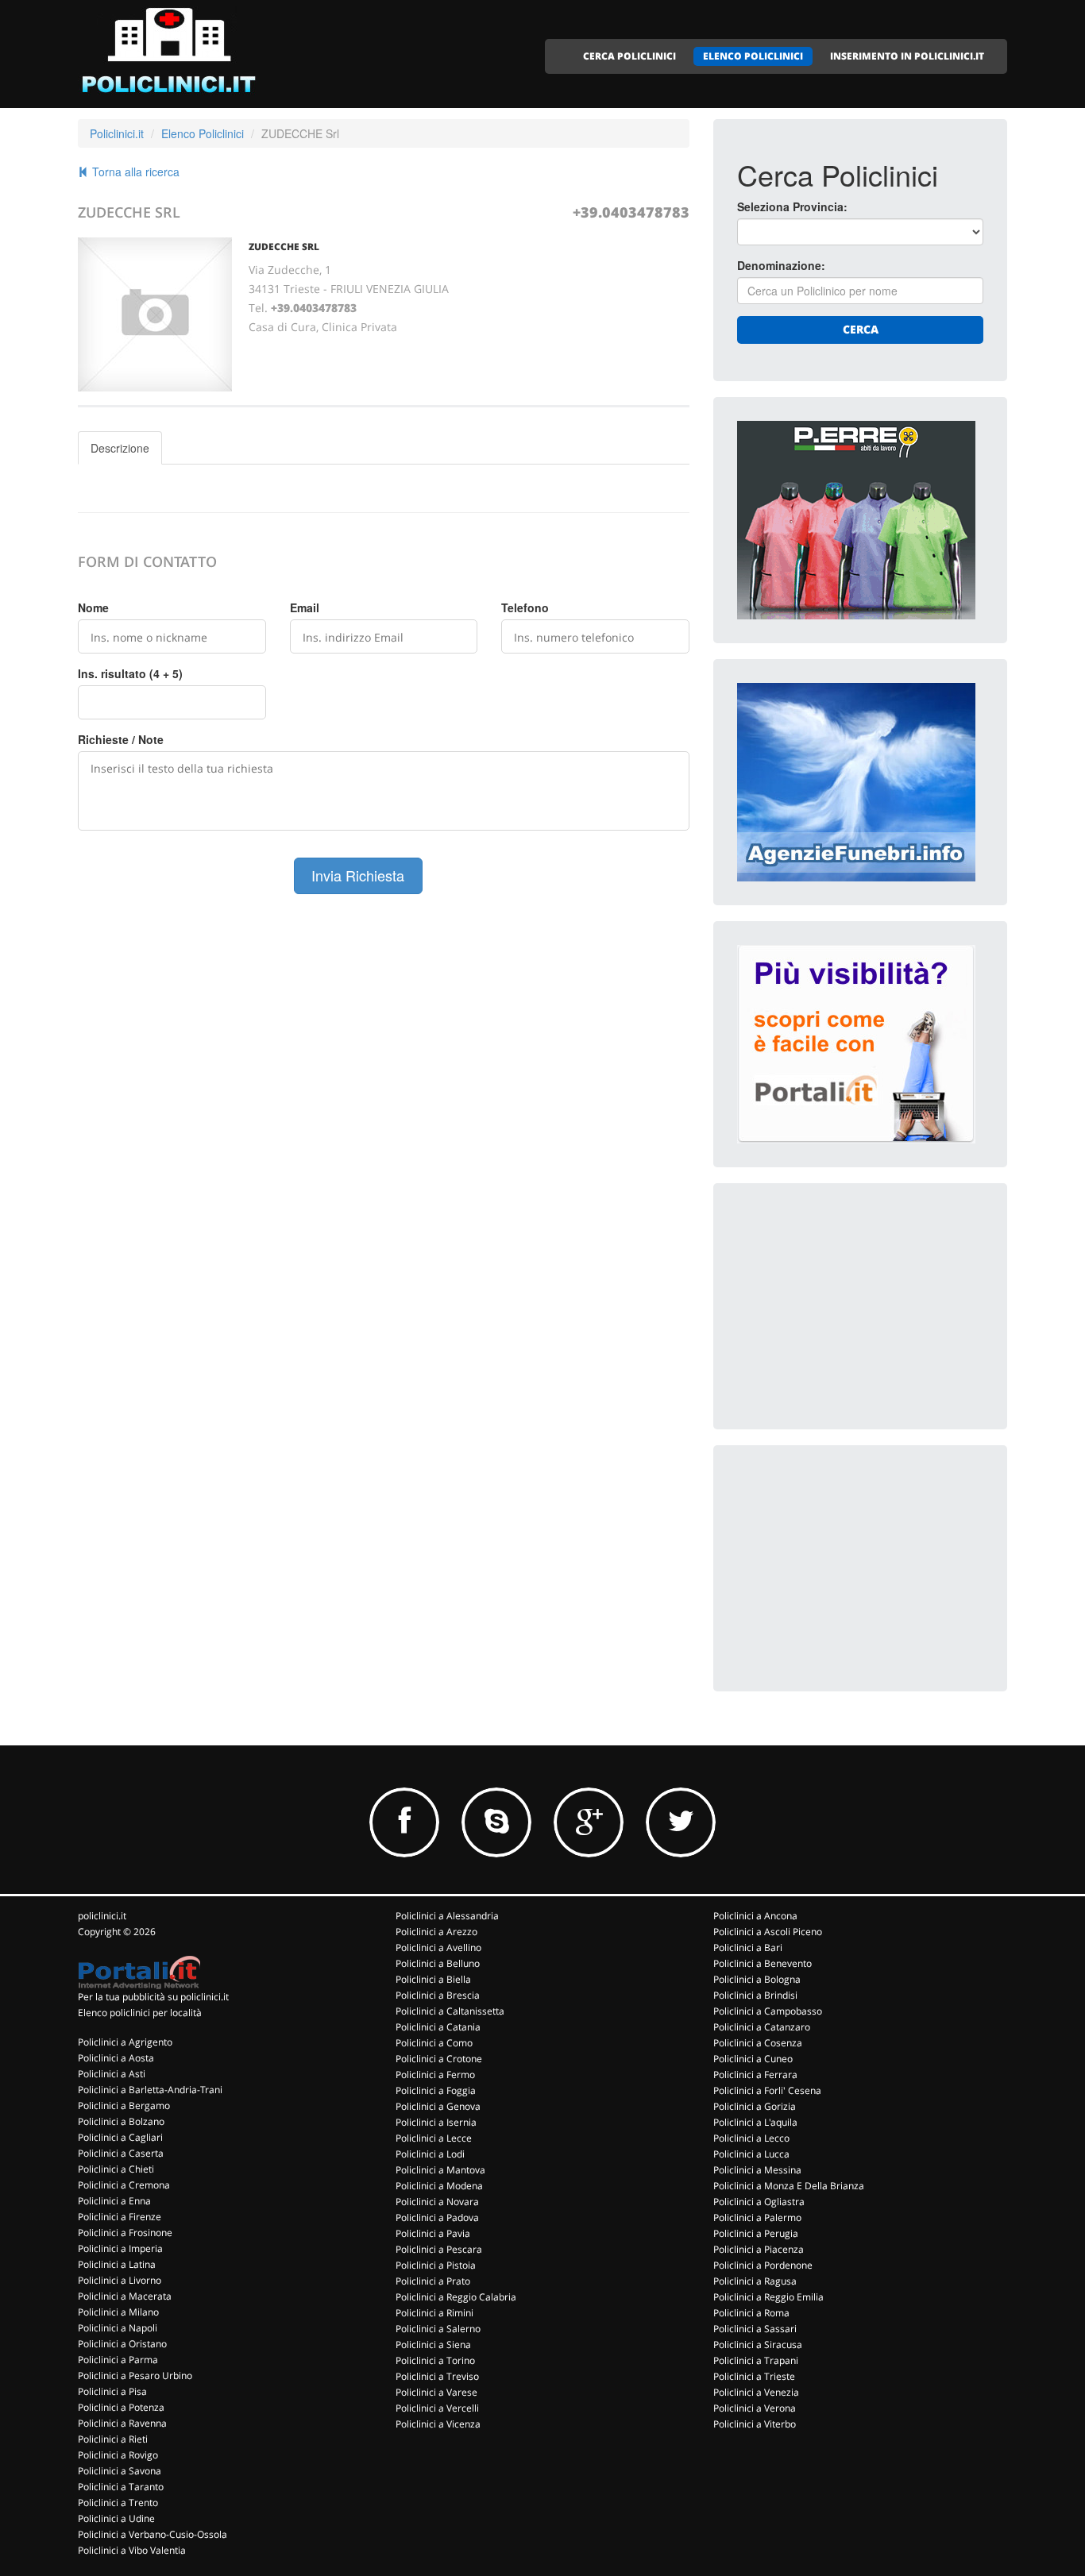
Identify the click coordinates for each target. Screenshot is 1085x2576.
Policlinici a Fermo (435, 2075)
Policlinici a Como (434, 2043)
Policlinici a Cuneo (753, 2059)
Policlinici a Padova (437, 2217)
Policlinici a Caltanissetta (450, 2011)
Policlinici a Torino (435, 2360)
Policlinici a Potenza (121, 2407)
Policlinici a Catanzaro (762, 2027)
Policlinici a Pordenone (763, 2265)
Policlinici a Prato (433, 2281)
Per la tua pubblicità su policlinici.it (153, 1997)
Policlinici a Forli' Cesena (767, 2090)
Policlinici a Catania (438, 2027)
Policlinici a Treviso (437, 2376)
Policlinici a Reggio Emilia (768, 2297)
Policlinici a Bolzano (121, 2121)
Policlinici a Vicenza (438, 2424)
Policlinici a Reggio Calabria (456, 2297)
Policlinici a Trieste (754, 2376)
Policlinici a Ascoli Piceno (768, 1932)
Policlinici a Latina (117, 2264)
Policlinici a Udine (116, 2518)
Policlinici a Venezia (756, 2392)
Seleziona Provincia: (792, 206)
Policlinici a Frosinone (125, 2233)
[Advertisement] (856, 1306)
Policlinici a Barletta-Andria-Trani (150, 2090)
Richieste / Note (121, 739)
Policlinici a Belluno (438, 1963)
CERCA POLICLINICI (629, 56)
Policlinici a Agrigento (125, 2042)
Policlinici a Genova (438, 2106)
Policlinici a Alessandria (447, 1916)
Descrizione (120, 448)
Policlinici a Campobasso (768, 2011)
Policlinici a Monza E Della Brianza (789, 2186)
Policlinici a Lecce (434, 2138)
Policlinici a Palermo (757, 2217)
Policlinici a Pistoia (436, 2265)
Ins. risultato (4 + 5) (130, 673)
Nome (93, 607)
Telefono (525, 607)
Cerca (861, 329)
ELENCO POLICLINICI (753, 56)
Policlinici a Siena (433, 2345)
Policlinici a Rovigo (118, 2455)
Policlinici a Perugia (756, 2233)
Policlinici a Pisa (112, 2391)
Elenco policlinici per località (140, 2013)
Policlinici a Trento (118, 2503)
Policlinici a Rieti (113, 2439)
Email (305, 607)
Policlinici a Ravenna (122, 2423)
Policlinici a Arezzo (436, 1932)
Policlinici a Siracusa (758, 2345)
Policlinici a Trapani (756, 2360)
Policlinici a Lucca (751, 2154)
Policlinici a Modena (439, 2186)
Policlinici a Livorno (120, 2280)
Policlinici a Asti (112, 2074)
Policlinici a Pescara (439, 2249)
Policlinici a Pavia (433, 2233)
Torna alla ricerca (134, 172)
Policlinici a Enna (114, 2201)
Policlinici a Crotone (439, 2059)
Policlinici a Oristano (122, 2344)
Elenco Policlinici (203, 133)
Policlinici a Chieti (116, 2169)
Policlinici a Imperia (120, 2248)
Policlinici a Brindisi (755, 1995)
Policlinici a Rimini (434, 2313)
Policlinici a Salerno (438, 2329)
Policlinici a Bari (748, 1947)
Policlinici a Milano (118, 2312)
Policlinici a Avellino (438, 1947)
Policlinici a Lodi (430, 2154)
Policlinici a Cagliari (120, 2137)
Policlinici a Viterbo (755, 2424)
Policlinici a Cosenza (758, 2043)
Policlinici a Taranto (121, 2487)
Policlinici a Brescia (438, 1995)
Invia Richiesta (358, 875)
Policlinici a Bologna (757, 1979)
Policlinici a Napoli (118, 2328)
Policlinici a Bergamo (124, 2106)
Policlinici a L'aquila (755, 2122)
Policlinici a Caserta (121, 2153)
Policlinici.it (117, 133)
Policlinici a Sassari (755, 2329)
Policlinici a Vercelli (437, 2408)
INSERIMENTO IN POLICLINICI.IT (907, 56)
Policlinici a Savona (120, 2471)
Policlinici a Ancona (755, 1916)
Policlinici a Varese (436, 2392)
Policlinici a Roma (751, 2313)
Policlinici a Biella (433, 1979)
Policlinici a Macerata (125, 2296)
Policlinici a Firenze (120, 2217)
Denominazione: (781, 265)
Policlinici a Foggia (436, 2090)
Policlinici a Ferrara (755, 2075)
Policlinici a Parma (118, 2360)
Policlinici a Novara (437, 2202)
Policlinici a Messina (757, 2170)
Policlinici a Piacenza (759, 2249)
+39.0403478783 (631, 212)
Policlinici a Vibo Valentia (132, 2550)
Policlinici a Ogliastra (759, 2202)
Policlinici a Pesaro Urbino (135, 2375)
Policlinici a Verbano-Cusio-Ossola (153, 2534)
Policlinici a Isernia (436, 2122)
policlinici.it (102, 1916)
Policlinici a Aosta (116, 2058)
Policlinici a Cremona (124, 2185)
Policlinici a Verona (755, 2408)
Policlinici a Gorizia (755, 2106)
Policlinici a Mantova (440, 2170)
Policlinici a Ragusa (755, 2281)
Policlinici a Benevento (763, 1963)
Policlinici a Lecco (751, 2138)
